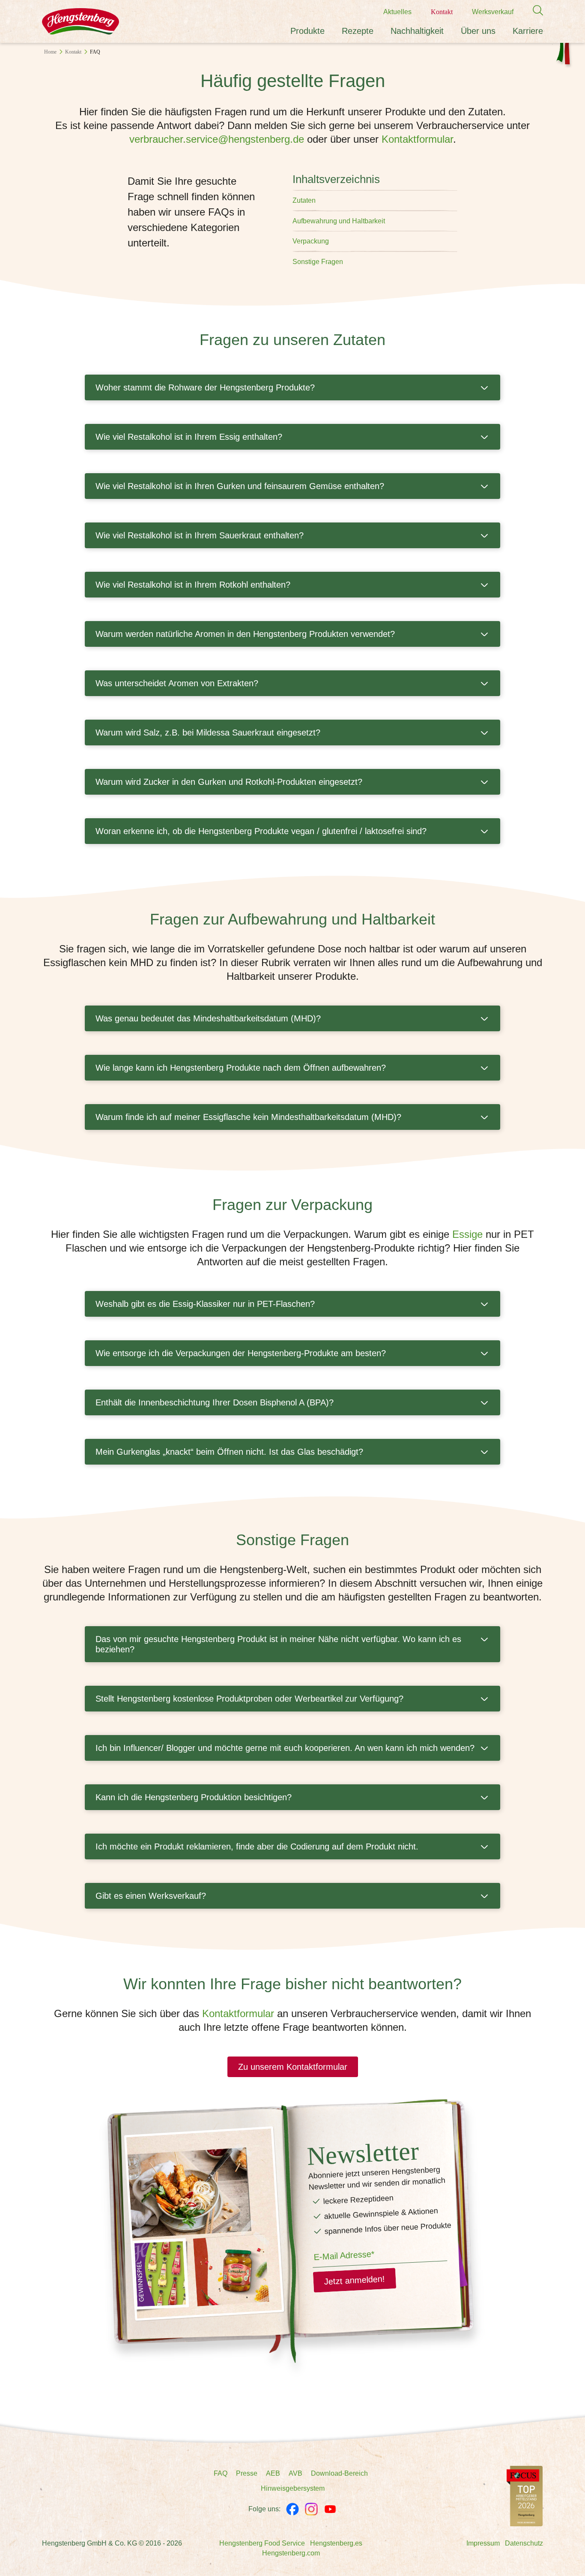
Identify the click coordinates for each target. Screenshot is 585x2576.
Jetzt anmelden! (354, 2280)
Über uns (478, 31)
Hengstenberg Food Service (262, 2543)
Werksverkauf (493, 12)
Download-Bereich (339, 2473)
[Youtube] (330, 2509)
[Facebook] (292, 2509)
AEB (273, 2473)
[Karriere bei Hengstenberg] (525, 2496)
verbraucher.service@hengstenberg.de (217, 139)
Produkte (307, 31)
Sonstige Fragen (318, 262)
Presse (247, 2473)
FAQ (221, 2473)
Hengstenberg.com (291, 2553)
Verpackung (311, 241)
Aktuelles (397, 12)
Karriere (528, 31)
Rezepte (358, 31)
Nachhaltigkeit (417, 31)
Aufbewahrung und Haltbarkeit (339, 221)
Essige (467, 1234)
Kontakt (442, 12)
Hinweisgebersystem (293, 2488)
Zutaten (304, 200)
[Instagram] (311, 2509)
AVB (295, 2473)
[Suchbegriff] (534, 11)
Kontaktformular (417, 139)
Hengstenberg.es (336, 2543)
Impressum (483, 2543)
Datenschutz (524, 2543)
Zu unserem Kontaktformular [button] (293, 2067)
